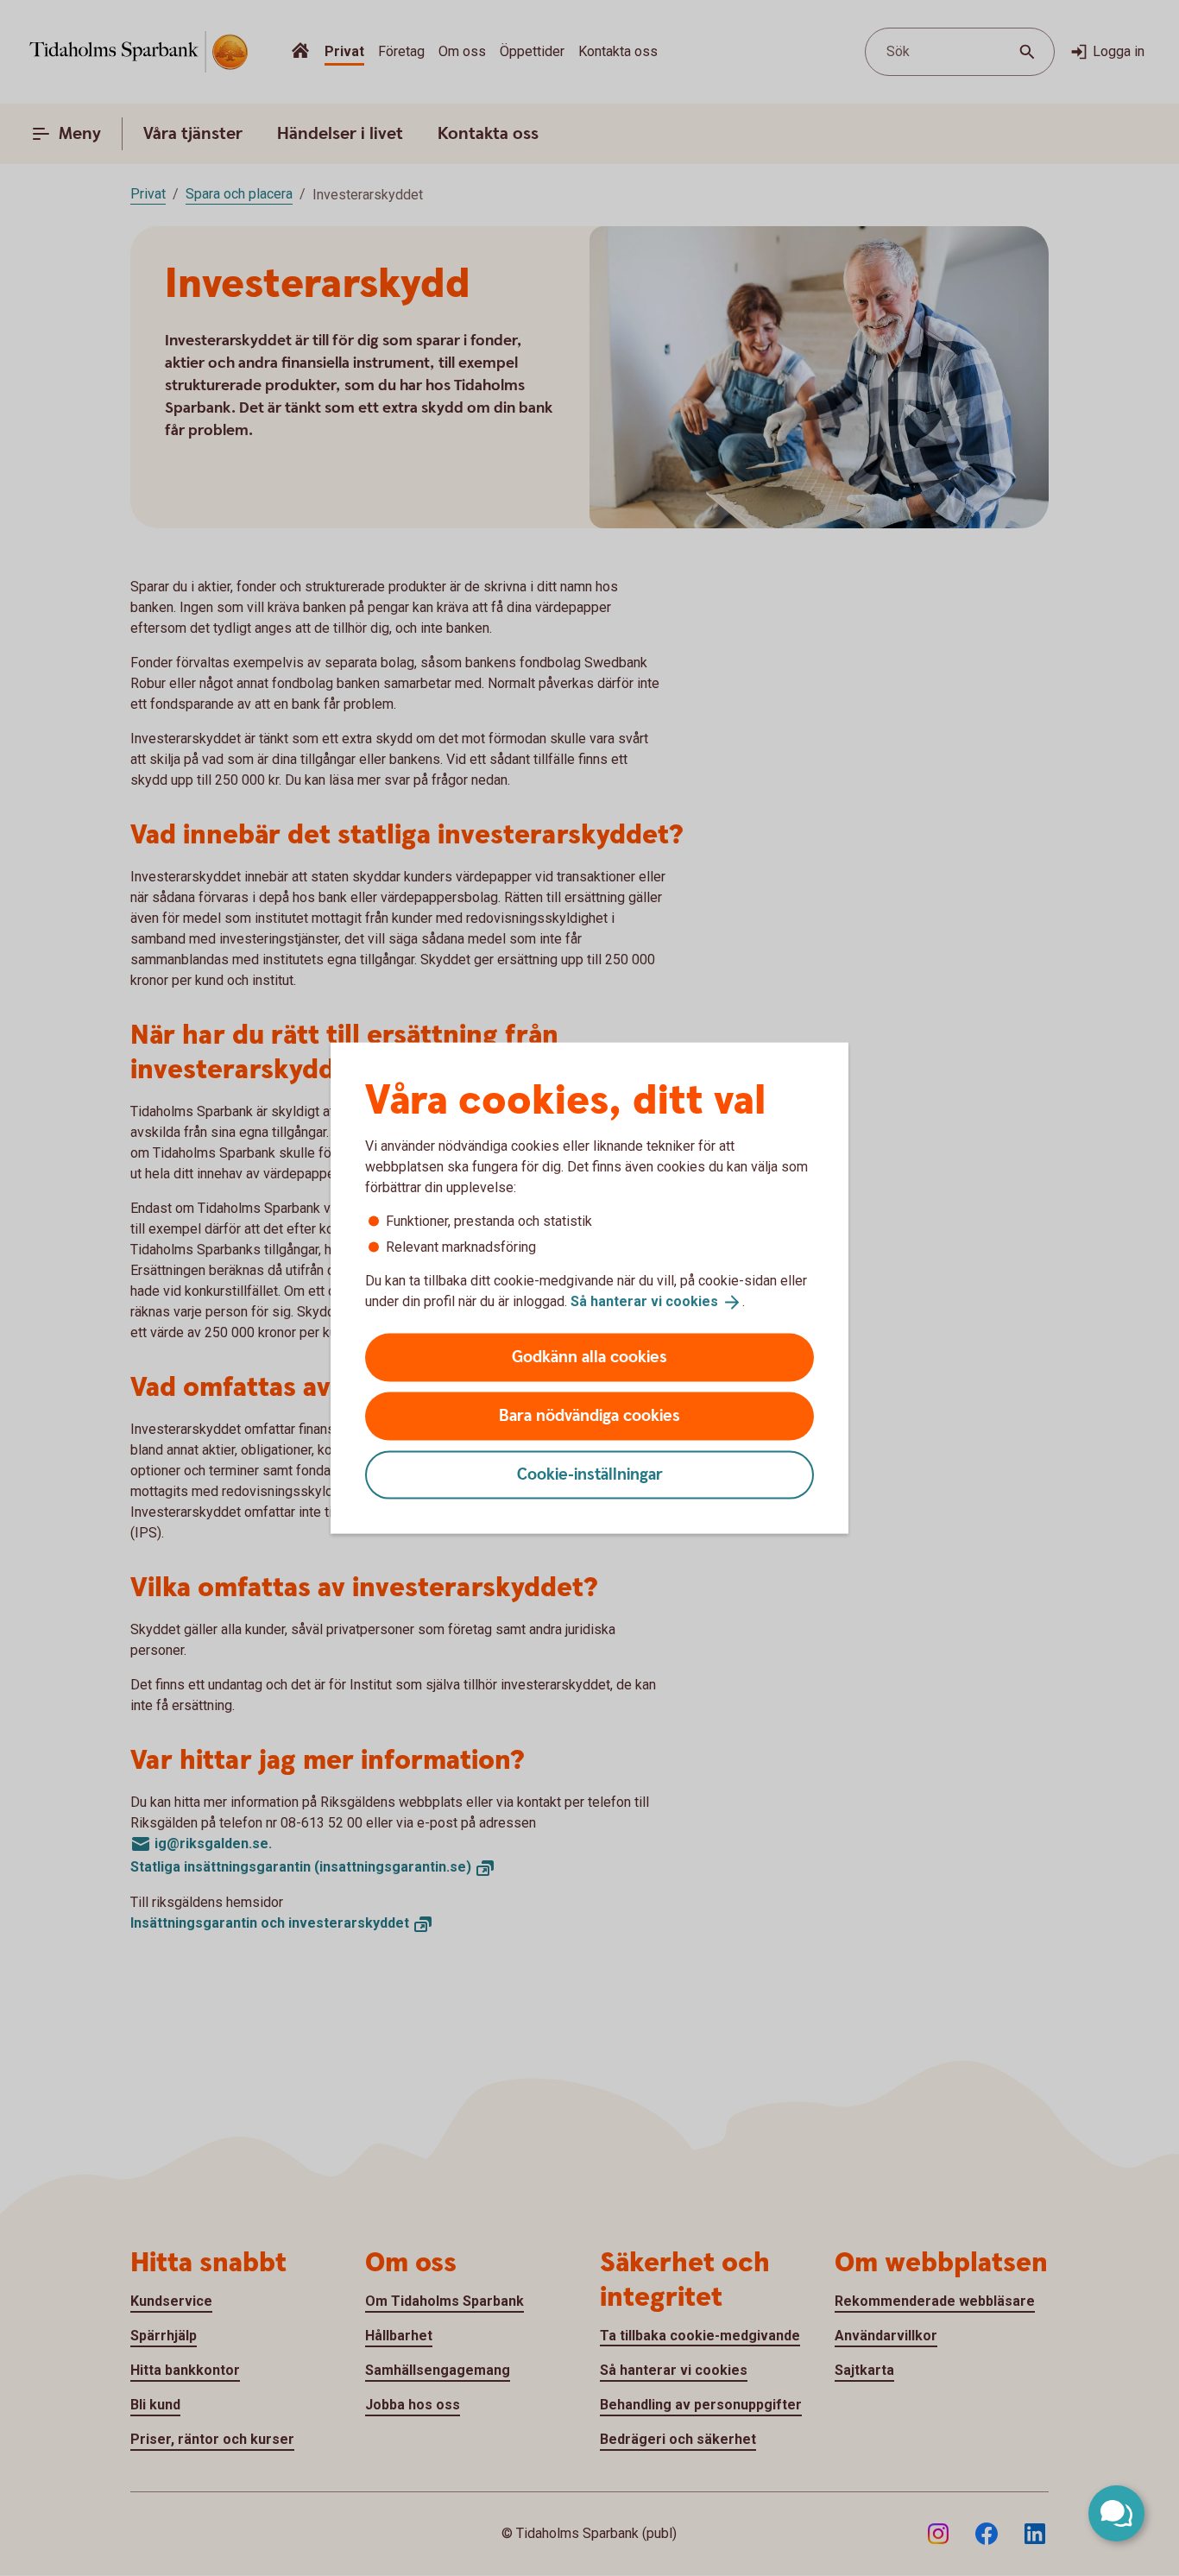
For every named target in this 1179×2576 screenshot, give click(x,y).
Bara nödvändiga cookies (589, 1415)
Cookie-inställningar (590, 1474)
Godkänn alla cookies (589, 1357)
